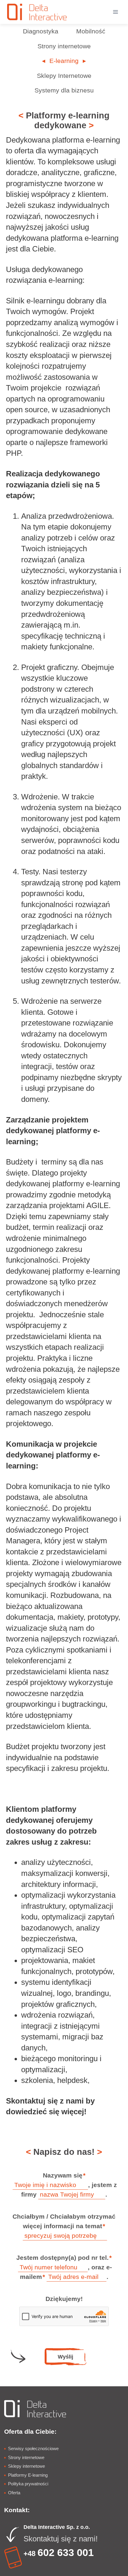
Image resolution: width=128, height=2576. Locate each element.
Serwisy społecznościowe (33, 2448)
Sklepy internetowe (26, 2466)
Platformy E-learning (28, 2475)
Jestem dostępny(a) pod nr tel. (64, 2258)
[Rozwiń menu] (115, 12)
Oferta (14, 2493)
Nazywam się (64, 2175)
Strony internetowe (26, 2457)
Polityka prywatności (28, 2484)
